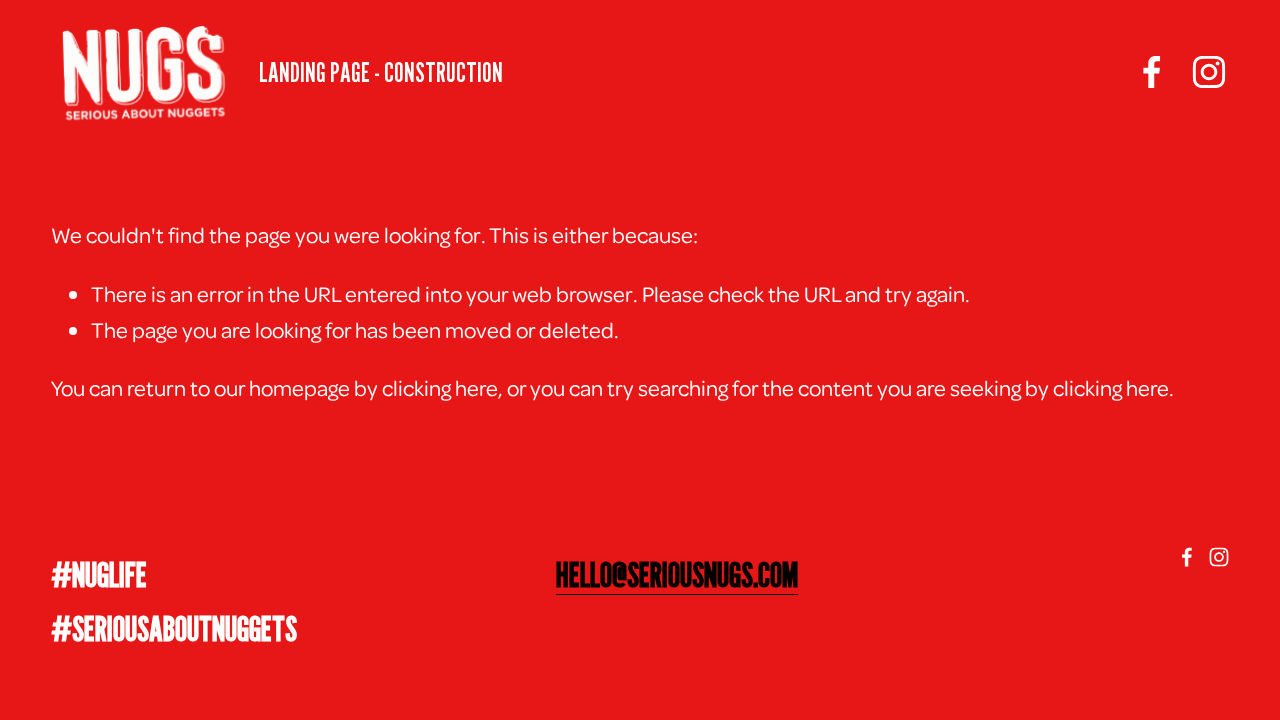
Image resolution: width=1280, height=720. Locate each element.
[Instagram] (1209, 72)
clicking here (440, 387)
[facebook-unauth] (1152, 72)
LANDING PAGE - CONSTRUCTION (381, 71)
